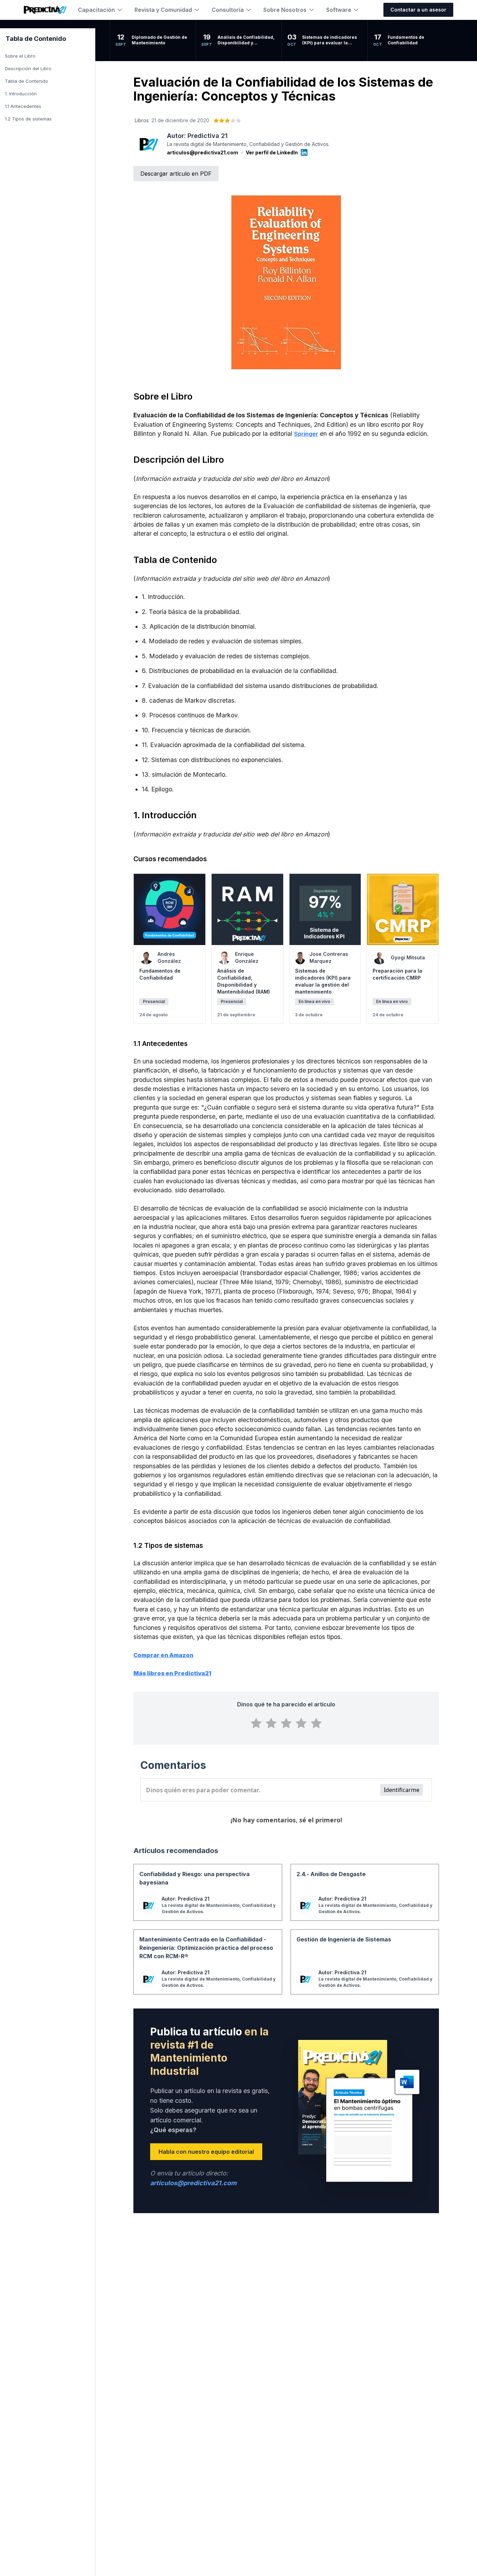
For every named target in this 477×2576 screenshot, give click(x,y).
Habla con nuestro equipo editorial (206, 2152)
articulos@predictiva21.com (203, 152)
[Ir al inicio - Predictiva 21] (45, 10)
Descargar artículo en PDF (176, 174)
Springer (306, 434)
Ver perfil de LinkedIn (272, 152)
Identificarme (402, 1790)
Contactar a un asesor (418, 10)
